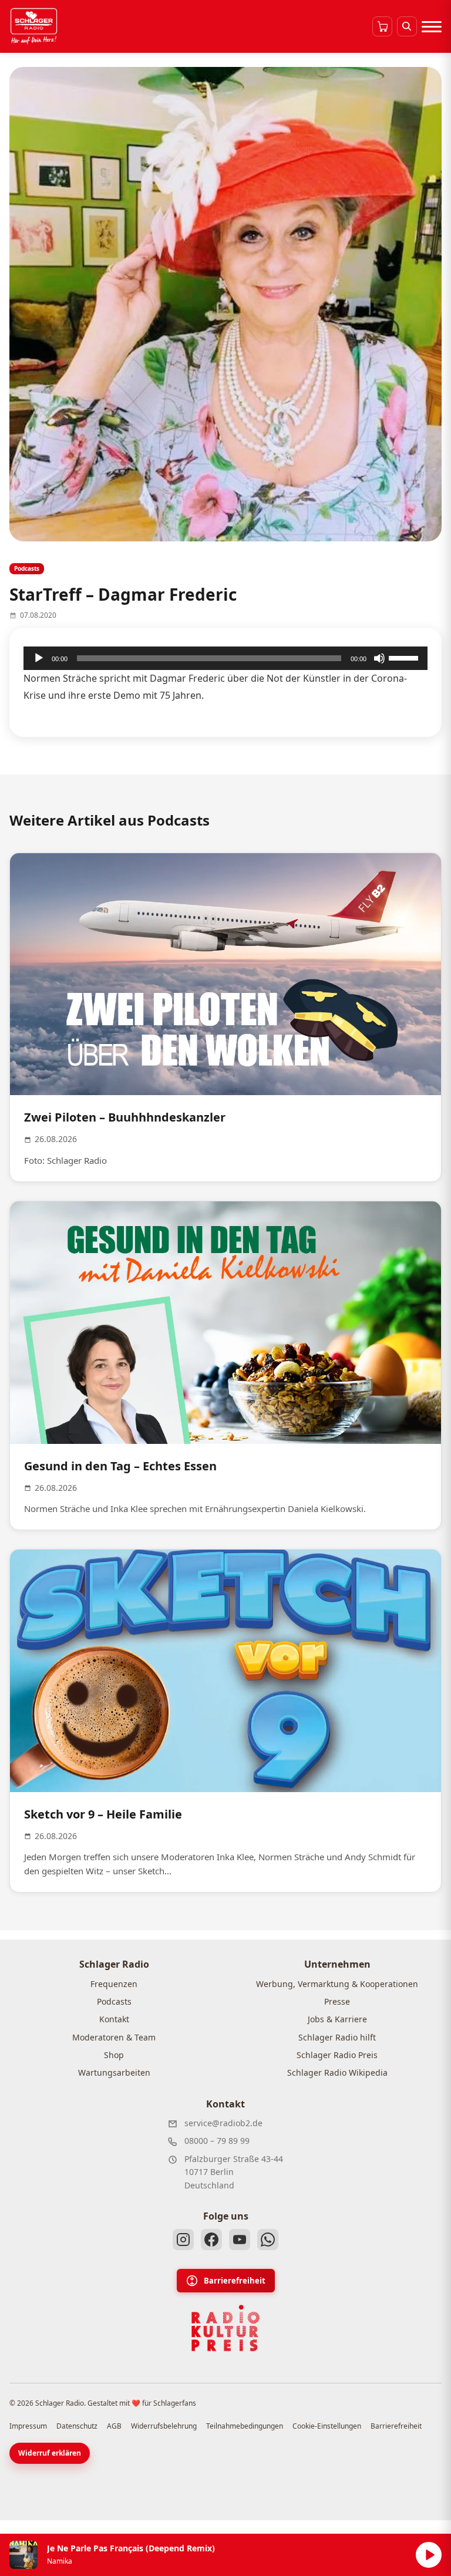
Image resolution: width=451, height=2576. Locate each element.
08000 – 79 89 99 (217, 2141)
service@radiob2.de (223, 2123)
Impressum (28, 2426)
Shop (114, 2055)
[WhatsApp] (268, 2240)
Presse (337, 2001)
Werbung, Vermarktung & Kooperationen (337, 1984)
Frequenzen (114, 1984)
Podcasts (114, 2001)
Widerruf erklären (50, 2453)
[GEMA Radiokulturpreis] (225, 2328)
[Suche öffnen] (407, 26)
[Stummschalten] (379, 658)
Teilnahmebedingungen (245, 2426)
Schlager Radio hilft (337, 2037)
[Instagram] (183, 2240)
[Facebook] (211, 2240)
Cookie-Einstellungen (327, 2426)
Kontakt (114, 2019)
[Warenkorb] (382, 26)
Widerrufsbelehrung (164, 2426)
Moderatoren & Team (114, 2037)
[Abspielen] (429, 2555)
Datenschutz (77, 2426)
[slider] (405, 657)
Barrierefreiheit (235, 2281)
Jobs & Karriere (337, 2019)
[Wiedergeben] (39, 658)
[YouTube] (240, 2240)
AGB (114, 2426)
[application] (225, 658)
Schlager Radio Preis (337, 2055)
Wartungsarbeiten (114, 2072)
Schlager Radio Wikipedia (337, 2072)
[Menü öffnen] (432, 26)
